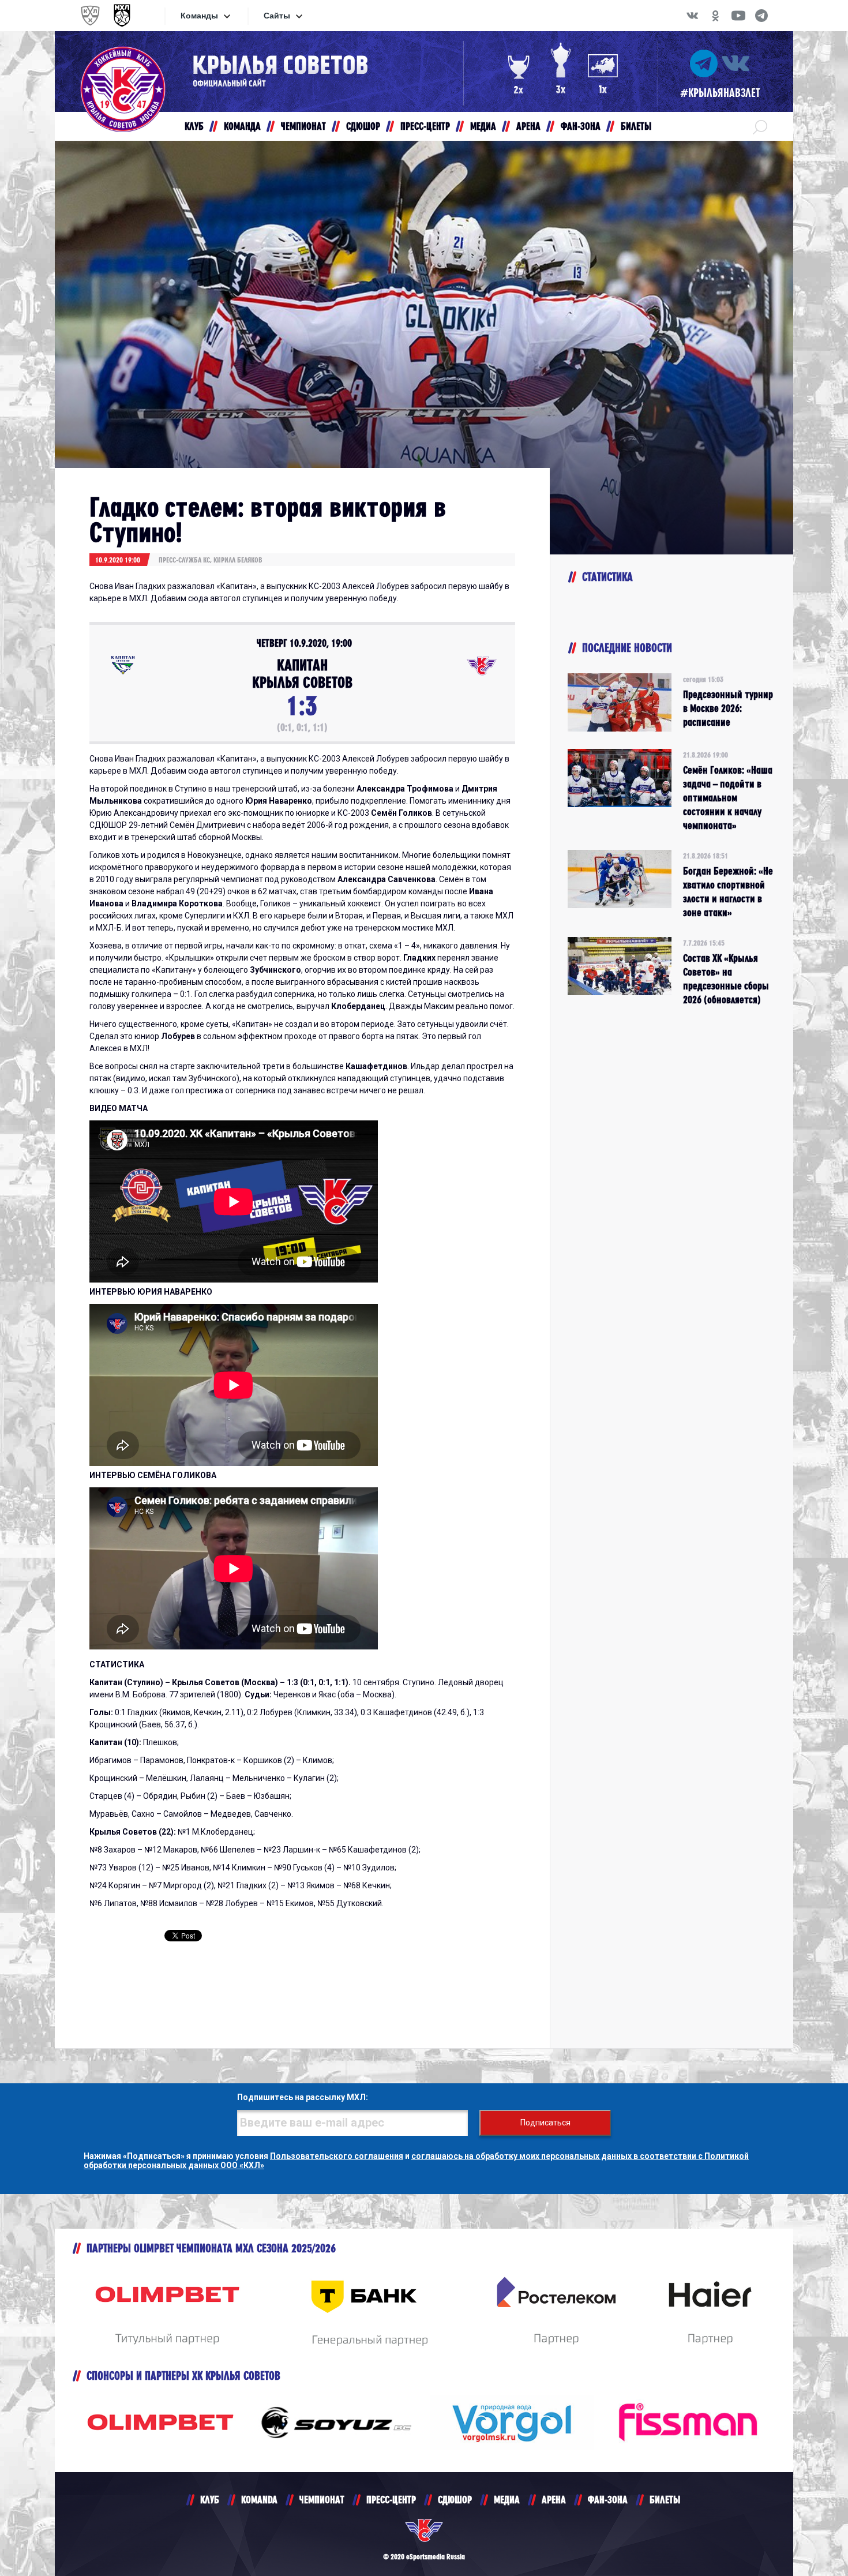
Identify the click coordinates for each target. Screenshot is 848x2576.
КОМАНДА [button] (242, 126)
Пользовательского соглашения (337, 2156)
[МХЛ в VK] (692, 16)
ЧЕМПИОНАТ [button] (303, 126)
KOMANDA (259, 2500)
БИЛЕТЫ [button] (636, 126)
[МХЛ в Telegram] (761, 16)
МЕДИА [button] (483, 126)
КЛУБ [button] (194, 126)
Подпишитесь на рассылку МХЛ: (303, 2097)
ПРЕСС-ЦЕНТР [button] (425, 126)
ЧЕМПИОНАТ (322, 2500)
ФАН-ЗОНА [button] (581, 126)
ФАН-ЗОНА (608, 2500)
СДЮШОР (455, 2500)
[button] (760, 126)
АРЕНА (554, 2500)
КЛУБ (210, 2500)
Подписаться (545, 2123)
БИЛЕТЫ (665, 2500)
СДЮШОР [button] (363, 126)
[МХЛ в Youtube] (738, 16)
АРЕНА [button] (528, 126)
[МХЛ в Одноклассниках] (715, 16)
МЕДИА (507, 2500)
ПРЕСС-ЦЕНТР (391, 2500)
